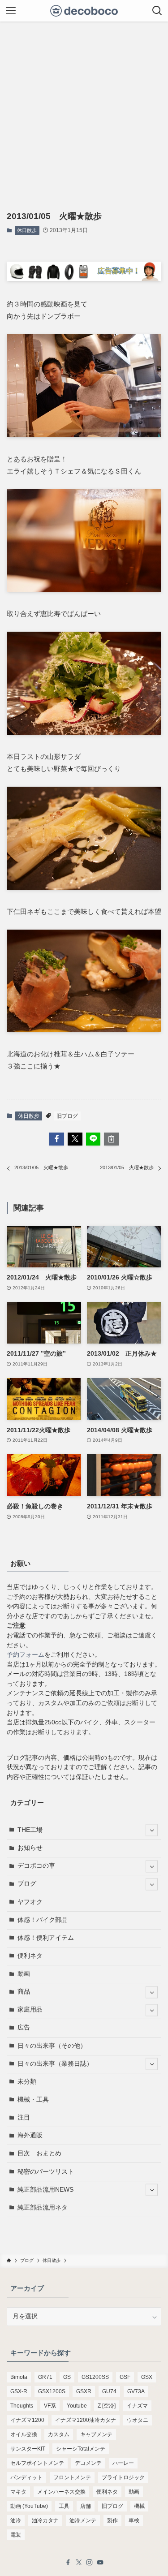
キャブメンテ (96, 2434)
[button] (57, 1139)
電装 (16, 2535)
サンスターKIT (28, 2449)
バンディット (26, 2477)
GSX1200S (52, 2391)
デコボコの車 (36, 1866)
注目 (24, 2117)
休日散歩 (27, 230)
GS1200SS (95, 2377)
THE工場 (30, 1830)
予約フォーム (26, 1655)
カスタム (59, 2434)
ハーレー (123, 2463)
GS (67, 2377)
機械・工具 (33, 2100)
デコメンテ (88, 2463)
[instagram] (90, 2563)
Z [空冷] (107, 2406)
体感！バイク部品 (43, 1920)
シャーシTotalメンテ (81, 2449)
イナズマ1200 (27, 2420)
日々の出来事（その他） (52, 2046)
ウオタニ (138, 2420)
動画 (24, 1974)
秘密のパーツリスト (46, 2172)
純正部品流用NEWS (45, 2190)
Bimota (19, 2377)
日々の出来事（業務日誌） (55, 2064)
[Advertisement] (84, 110)
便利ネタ (30, 1956)
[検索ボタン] (157, 11)
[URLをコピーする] (111, 1139)
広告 (24, 2027)
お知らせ (30, 1848)
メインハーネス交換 (61, 2492)
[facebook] (68, 2563)
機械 (139, 2506)
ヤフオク (30, 1902)
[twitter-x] (79, 2563)
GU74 (109, 2391)
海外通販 (30, 2135)
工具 (64, 2506)
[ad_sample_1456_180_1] (84, 278)
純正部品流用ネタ (43, 2208)
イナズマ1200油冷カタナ (86, 2420)
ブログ (27, 1884)
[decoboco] (84, 11)
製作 (112, 2520)
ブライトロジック (123, 2477)
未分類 (27, 2082)
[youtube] (100, 2563)
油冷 (16, 2520)
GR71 (45, 2377)
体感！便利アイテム (46, 1938)
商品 (24, 1992)
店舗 (86, 2506)
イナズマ (137, 2406)
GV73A (136, 2391)
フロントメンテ (72, 2477)
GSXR (84, 2391)
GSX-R (19, 2391)
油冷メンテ (83, 2520)
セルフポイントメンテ (37, 2463)
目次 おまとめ (39, 2153)
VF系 (50, 2406)
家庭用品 (30, 2010)
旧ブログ (67, 1116)
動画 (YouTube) (29, 2506)
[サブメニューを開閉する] (152, 1830)
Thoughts (22, 2406)
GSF (125, 2377)
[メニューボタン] (11, 11)
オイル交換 (24, 2434)
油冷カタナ (45, 2520)
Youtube (77, 2406)
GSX (147, 2377)
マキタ (18, 2492)
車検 (134, 2520)
